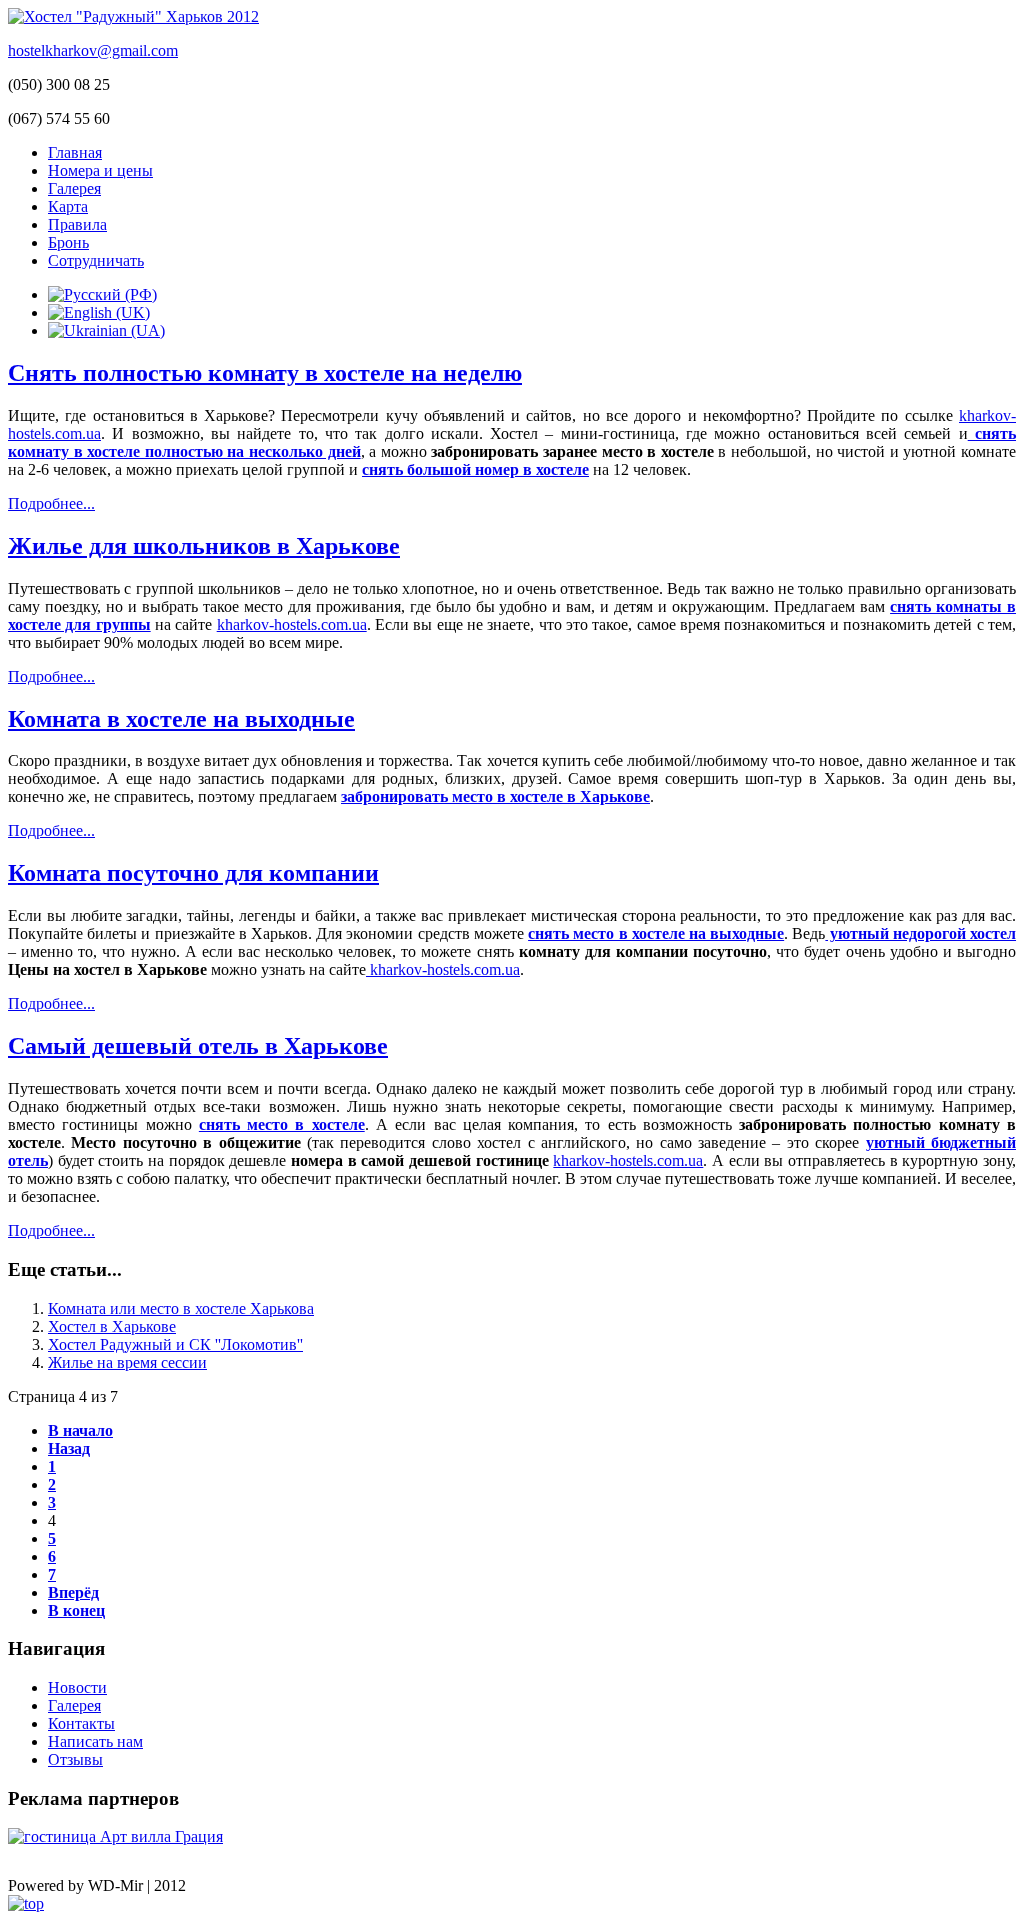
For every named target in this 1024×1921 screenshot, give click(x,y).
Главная (75, 152)
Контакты (81, 1723)
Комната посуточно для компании (193, 873)
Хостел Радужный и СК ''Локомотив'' (175, 1344)
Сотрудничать (96, 260)
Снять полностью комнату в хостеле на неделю (265, 373)
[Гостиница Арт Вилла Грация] (115, 1836)
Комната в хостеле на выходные (181, 719)
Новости (77, 1687)
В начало (80, 1430)
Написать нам (95, 1741)
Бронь (68, 242)
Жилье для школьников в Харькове (204, 546)
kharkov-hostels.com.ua (292, 624)
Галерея (74, 188)
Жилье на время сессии (127, 1362)
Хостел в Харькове (112, 1326)
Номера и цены (100, 170)
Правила (77, 224)
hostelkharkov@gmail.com (93, 50)
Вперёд (73, 1592)
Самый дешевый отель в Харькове (198, 1046)
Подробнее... (51, 503)
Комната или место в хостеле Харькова (181, 1308)
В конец (76, 1610)
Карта (68, 206)
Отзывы (75, 1759)
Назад (69, 1448)
